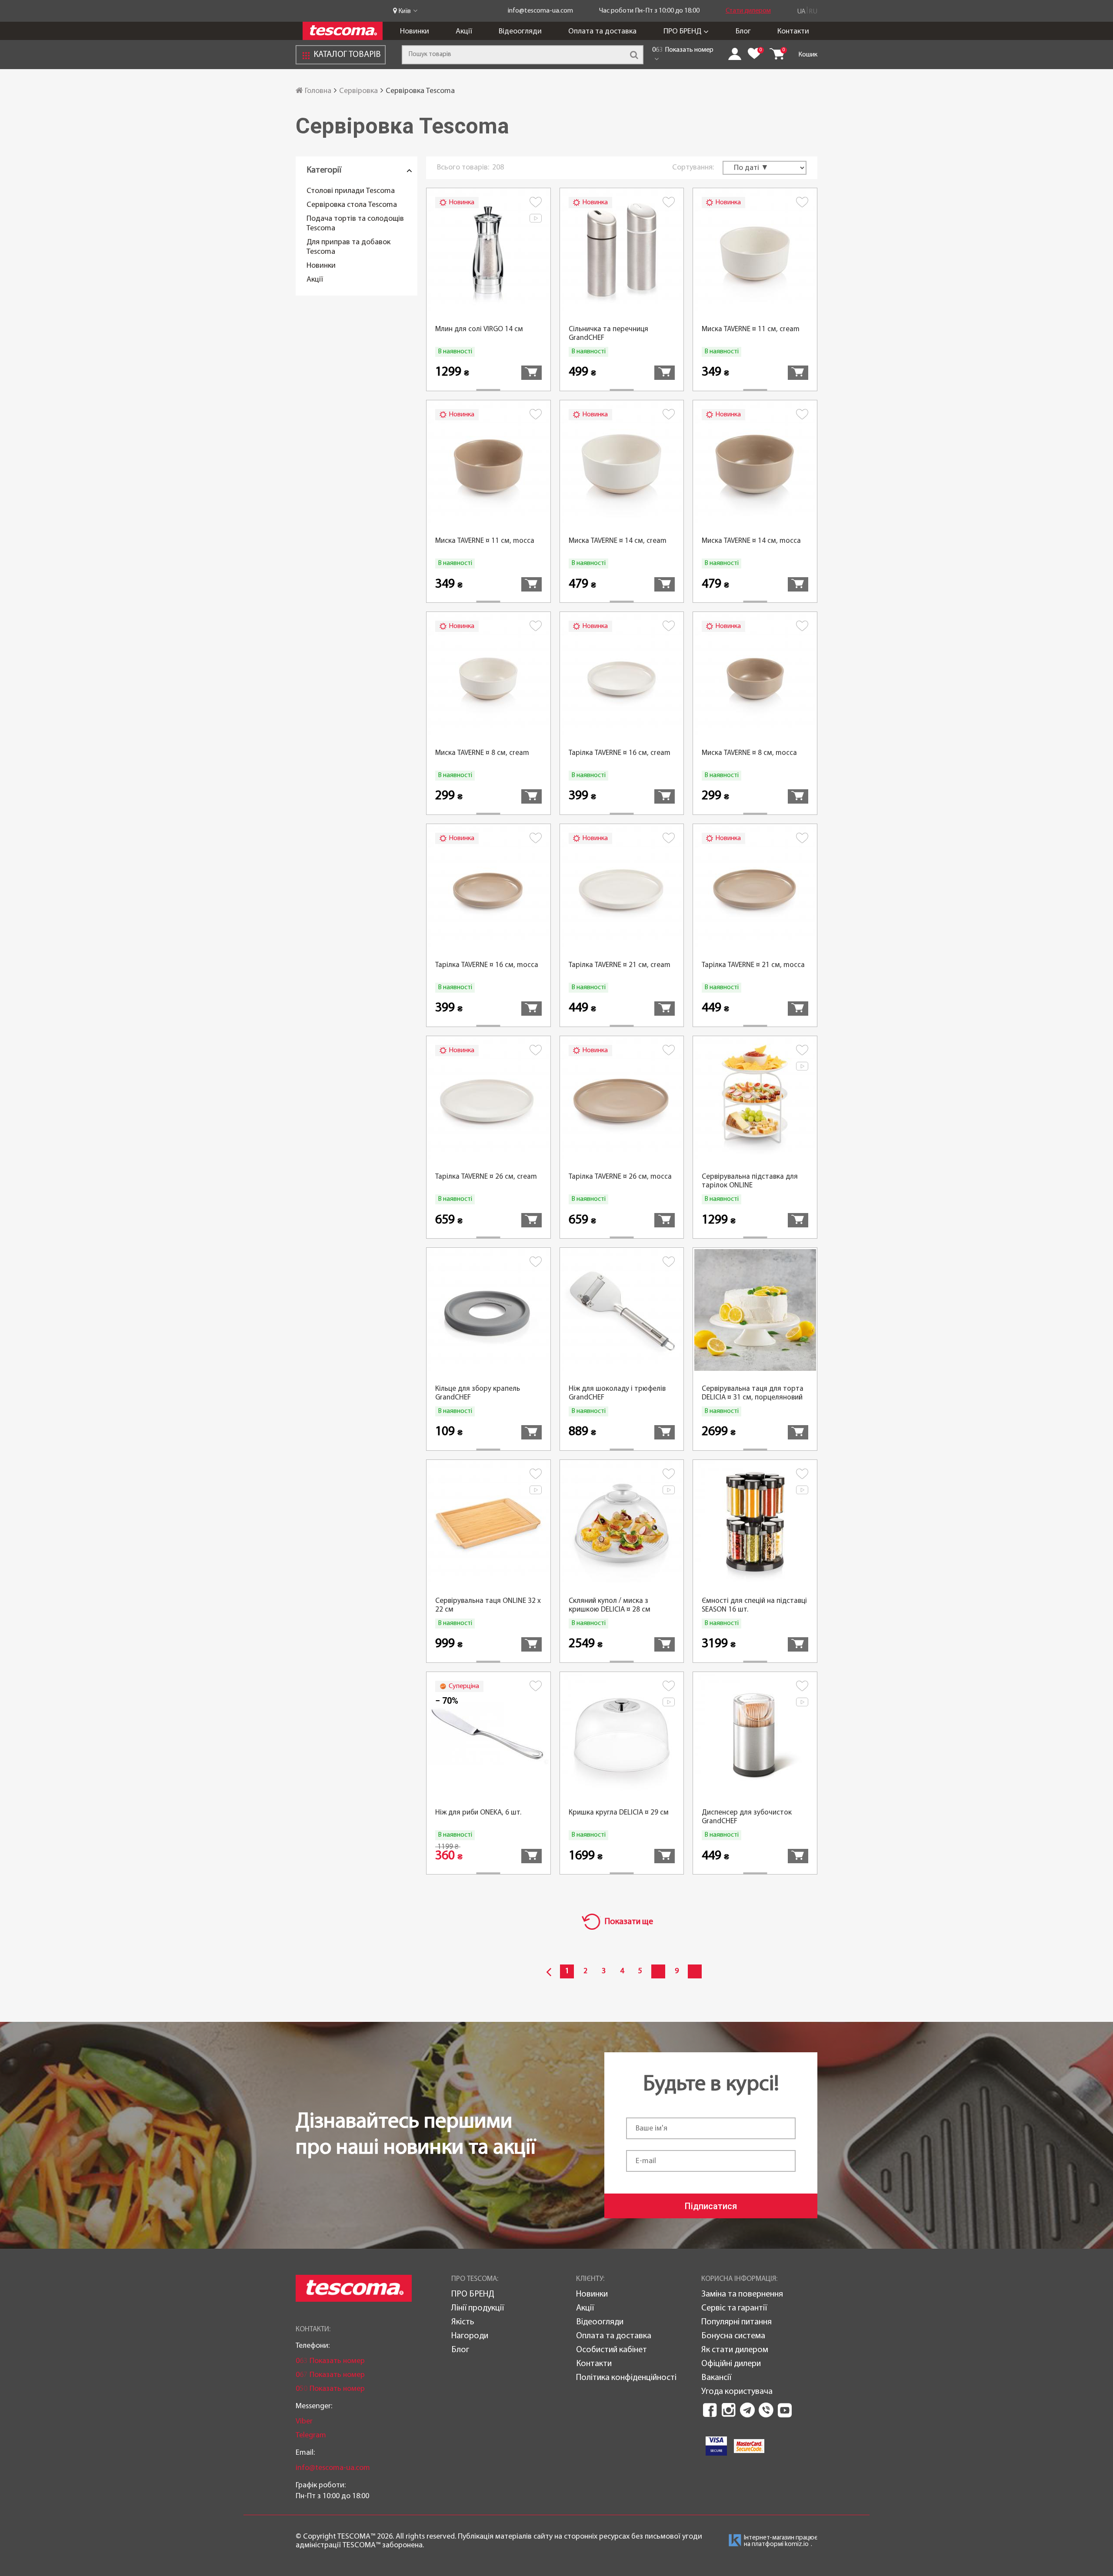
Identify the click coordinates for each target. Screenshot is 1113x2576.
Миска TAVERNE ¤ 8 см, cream (482, 753)
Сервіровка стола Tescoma (352, 205)
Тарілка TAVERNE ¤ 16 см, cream (620, 753)
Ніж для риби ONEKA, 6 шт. (478, 1813)
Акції (464, 32)
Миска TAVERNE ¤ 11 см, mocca (485, 541)
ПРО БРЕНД (682, 32)
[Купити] (532, 373)
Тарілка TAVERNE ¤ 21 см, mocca (753, 965)
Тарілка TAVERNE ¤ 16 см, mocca (487, 965)
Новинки (415, 32)
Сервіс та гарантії (734, 2308)
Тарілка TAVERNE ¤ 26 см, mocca (620, 1177)
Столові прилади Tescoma (351, 191)
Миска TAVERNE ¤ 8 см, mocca (749, 753)
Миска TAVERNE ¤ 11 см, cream (751, 329)
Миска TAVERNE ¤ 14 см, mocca (751, 541)
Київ (405, 11)
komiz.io (797, 2544)
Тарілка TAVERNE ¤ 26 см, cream (486, 1177)
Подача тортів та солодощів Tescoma (355, 224)
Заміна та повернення (742, 2294)
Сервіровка (358, 91)
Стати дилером (748, 11)
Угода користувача (737, 2392)
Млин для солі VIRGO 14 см (479, 329)
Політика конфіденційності (626, 2378)
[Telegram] (747, 2410)
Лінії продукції (478, 2308)
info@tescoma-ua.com (540, 11)
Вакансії (716, 2378)
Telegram (311, 2435)
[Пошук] (634, 55)
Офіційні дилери (731, 2364)
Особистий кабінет (611, 2350)
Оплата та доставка (602, 32)
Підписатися (711, 2206)
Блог (743, 32)
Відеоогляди (520, 32)
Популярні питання (736, 2322)
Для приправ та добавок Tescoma (348, 247)
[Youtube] (785, 2410)
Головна (317, 91)
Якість (463, 2322)
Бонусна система (733, 2336)
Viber (304, 2421)
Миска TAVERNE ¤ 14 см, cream (618, 541)
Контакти (793, 32)
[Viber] (766, 2410)
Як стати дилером (735, 2350)
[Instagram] (729, 2410)
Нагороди (470, 2336)
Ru (813, 12)
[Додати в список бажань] (536, 204)
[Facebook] (710, 2410)
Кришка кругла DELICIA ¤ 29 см (619, 1813)
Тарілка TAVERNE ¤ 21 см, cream (620, 965)
